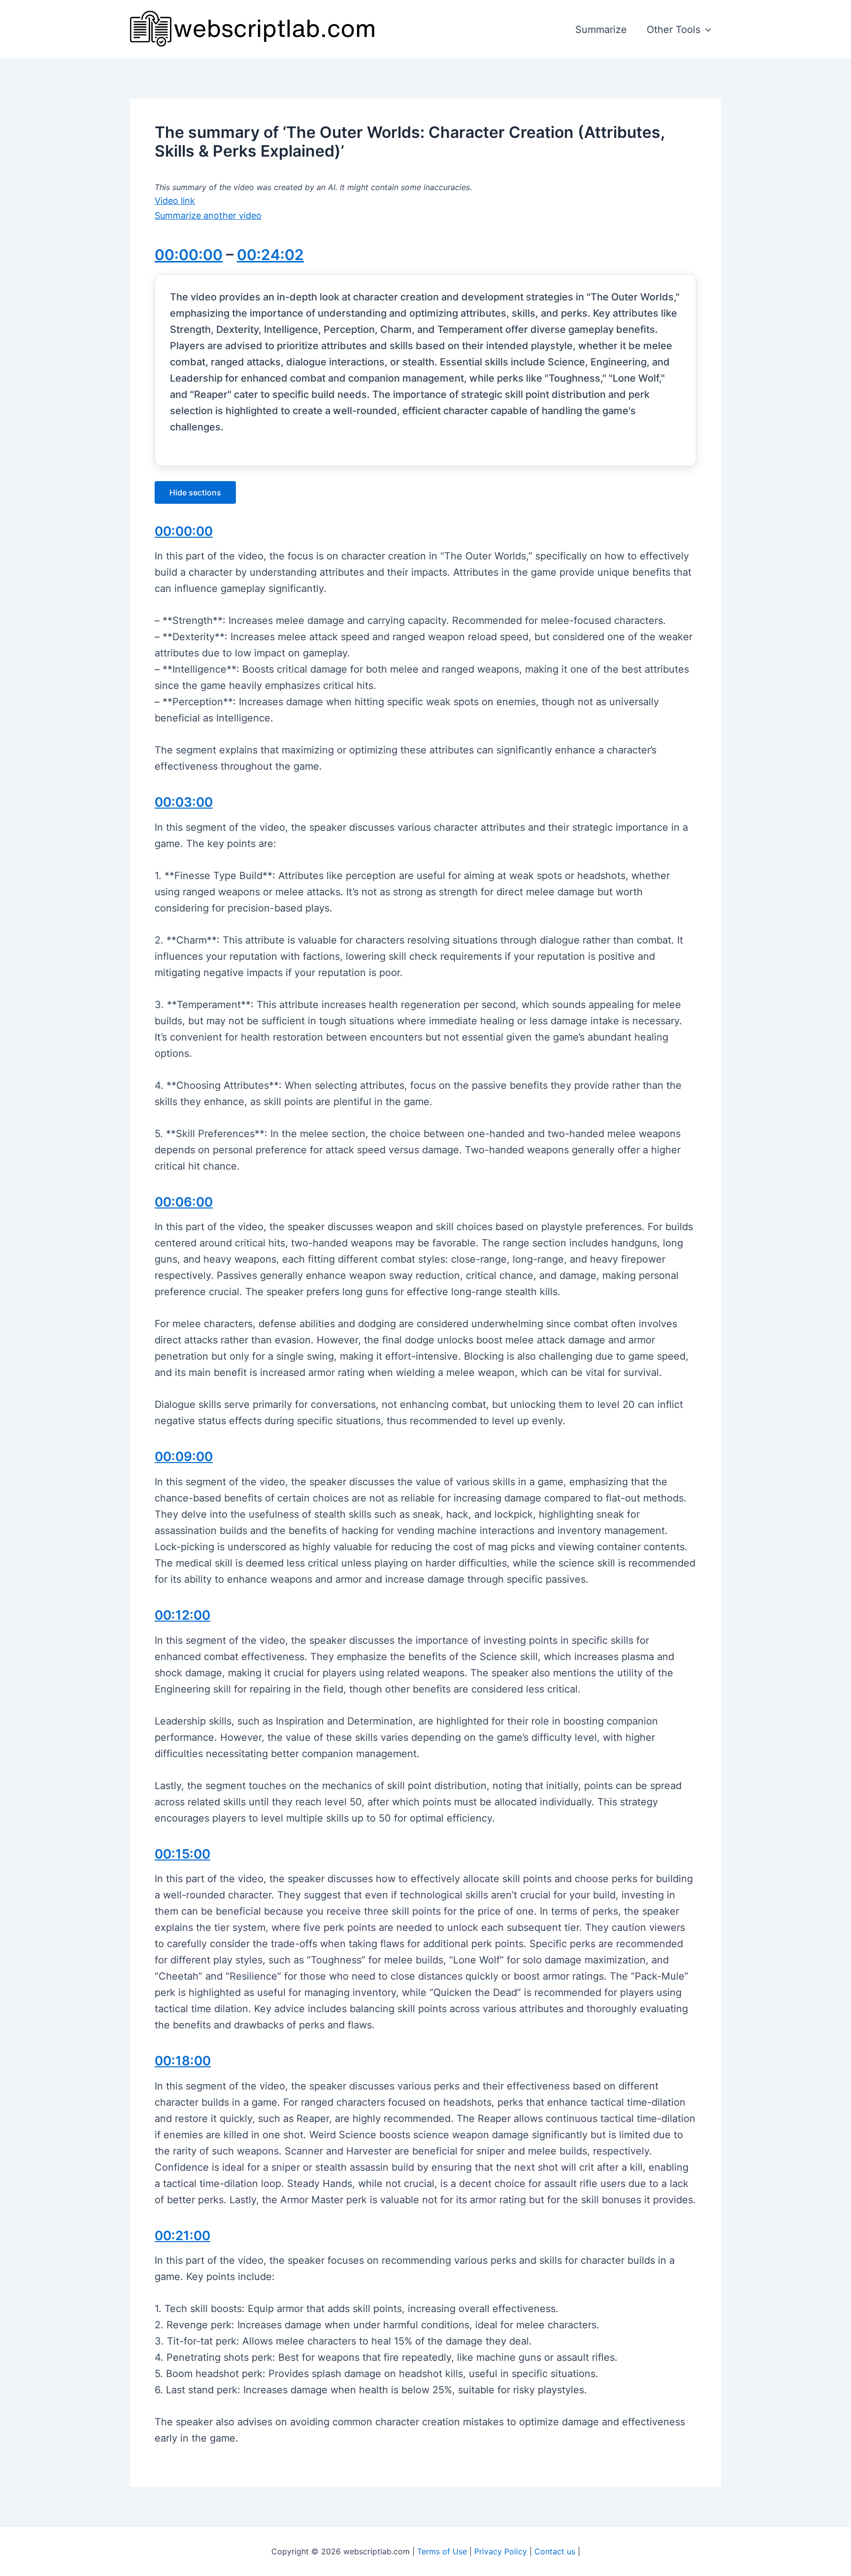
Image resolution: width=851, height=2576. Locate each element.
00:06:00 (184, 1202)
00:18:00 (183, 2061)
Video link (175, 201)
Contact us (555, 2551)
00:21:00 (182, 2235)
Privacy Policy (501, 2551)
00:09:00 (184, 1456)
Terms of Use (442, 2551)
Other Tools (673, 30)
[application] (706, 30)
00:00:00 (189, 255)
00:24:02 (270, 255)
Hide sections (195, 492)
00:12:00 (182, 1615)
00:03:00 (184, 802)
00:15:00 (182, 1854)
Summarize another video (208, 215)
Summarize (601, 30)
